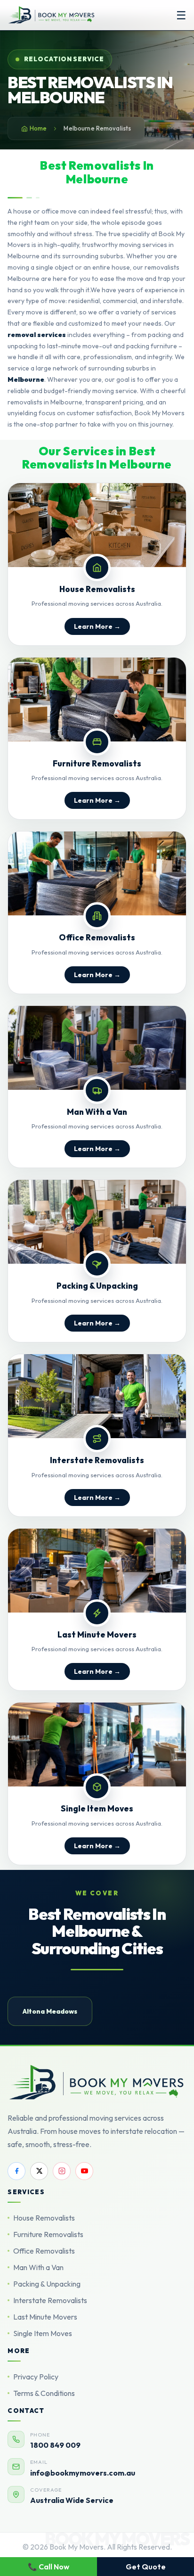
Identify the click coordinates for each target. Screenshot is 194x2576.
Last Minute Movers (45, 2317)
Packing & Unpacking (47, 2284)
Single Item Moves (43, 2333)
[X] (39, 2171)
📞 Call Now (48, 2567)
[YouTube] (84, 2171)
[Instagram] (62, 2171)
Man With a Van (38, 2267)
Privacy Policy (36, 2377)
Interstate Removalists (50, 2300)
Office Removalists (44, 2251)
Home (38, 128)
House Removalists (44, 2218)
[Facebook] (16, 2171)
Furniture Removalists (48, 2234)
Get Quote (146, 2567)
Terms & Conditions (44, 2393)
